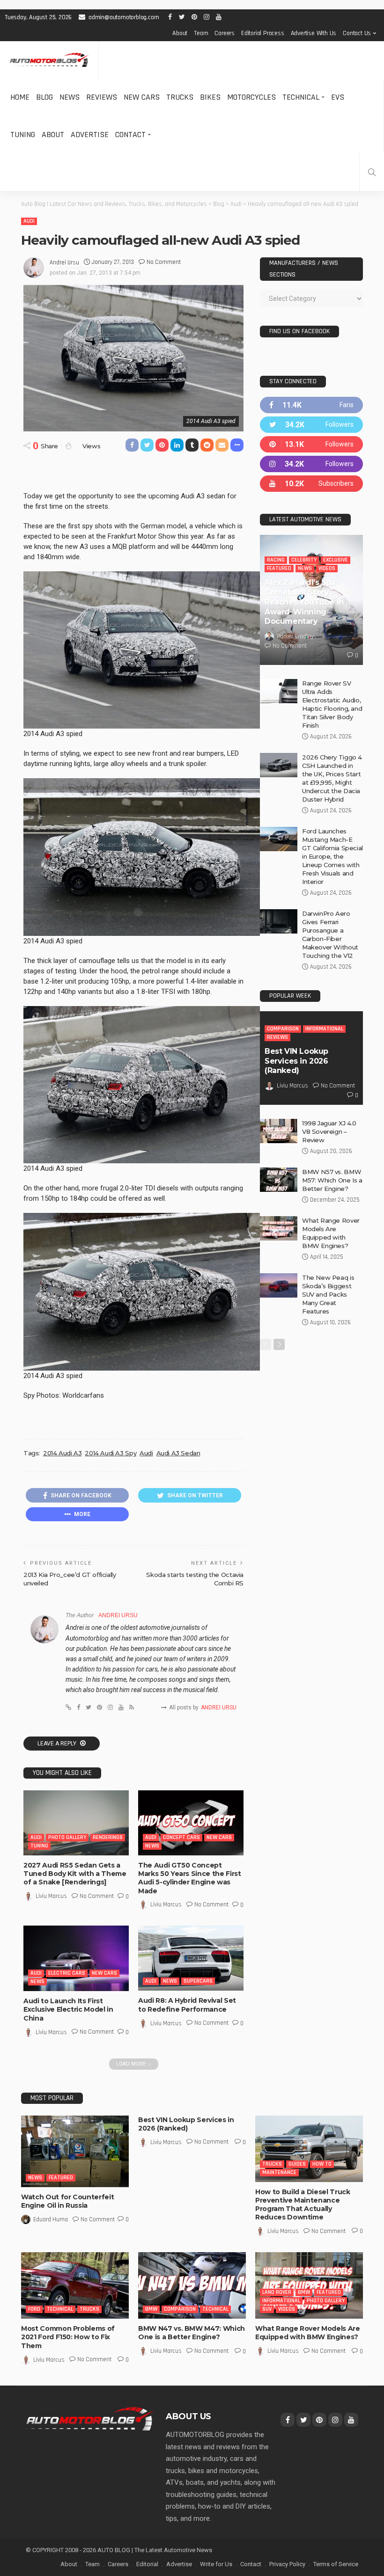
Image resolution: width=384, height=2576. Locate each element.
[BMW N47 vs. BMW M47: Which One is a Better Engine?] (192, 2285)
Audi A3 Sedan (178, 1453)
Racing (276, 560)
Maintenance (279, 2172)
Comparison (283, 1029)
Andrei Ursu (64, 263)
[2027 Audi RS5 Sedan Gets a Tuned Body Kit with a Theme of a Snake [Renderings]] (76, 1823)
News (70, 97)
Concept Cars (181, 1837)
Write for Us (216, 2564)
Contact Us (357, 33)
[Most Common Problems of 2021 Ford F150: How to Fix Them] (75, 2285)
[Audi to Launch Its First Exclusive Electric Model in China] (76, 1958)
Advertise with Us (314, 33)
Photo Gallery (67, 1837)
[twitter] (311, 425)
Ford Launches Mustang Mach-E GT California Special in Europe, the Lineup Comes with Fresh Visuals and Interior (332, 856)
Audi (29, 221)
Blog (44, 97)
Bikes (210, 97)
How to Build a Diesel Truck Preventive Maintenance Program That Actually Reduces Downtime (303, 2205)
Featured (279, 568)
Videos (327, 568)
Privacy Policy (287, 2564)
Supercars (198, 1981)
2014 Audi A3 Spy (111, 1453)
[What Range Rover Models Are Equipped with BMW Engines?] (279, 1228)
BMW (151, 2309)
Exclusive (336, 560)
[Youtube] (311, 484)
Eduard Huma (51, 2219)
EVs (338, 97)
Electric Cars (67, 1973)
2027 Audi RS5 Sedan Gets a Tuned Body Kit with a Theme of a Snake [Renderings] (75, 1874)
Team (201, 33)
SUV (267, 2309)
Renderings (108, 1837)
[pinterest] (311, 444)
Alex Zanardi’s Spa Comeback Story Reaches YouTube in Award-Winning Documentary (304, 602)
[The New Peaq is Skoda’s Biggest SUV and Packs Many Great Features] (279, 1285)
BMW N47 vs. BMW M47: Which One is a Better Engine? (192, 2333)
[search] (372, 172)
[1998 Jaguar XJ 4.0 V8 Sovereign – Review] (279, 1131)
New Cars (142, 97)
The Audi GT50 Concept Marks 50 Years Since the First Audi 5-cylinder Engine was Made (190, 1878)
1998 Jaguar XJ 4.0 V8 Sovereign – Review (329, 1131)
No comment (164, 262)
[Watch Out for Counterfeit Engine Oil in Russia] (75, 2151)
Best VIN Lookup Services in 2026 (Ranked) (296, 1061)
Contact (130, 135)
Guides (297, 2164)
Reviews (102, 97)
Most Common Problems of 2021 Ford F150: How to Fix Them (68, 2337)
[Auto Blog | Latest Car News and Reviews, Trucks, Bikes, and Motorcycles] (90, 2418)
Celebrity (304, 560)
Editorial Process (263, 33)
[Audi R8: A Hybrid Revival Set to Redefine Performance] (191, 1958)
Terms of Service (336, 2564)
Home (20, 97)
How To (322, 2164)
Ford (34, 2309)
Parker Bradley (295, 636)
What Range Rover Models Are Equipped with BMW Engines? (308, 2333)
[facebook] (311, 405)
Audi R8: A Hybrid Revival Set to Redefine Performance (187, 2005)
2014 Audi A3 (62, 1453)
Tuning (23, 135)
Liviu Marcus (51, 1896)
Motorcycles (251, 97)
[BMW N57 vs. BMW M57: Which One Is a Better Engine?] (279, 1180)
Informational (324, 1029)
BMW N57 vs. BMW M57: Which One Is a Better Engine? (332, 1180)
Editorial (147, 2564)
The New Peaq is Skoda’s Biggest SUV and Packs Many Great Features (328, 1294)
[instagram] (311, 464)
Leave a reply (58, 1744)
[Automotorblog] (49, 60)
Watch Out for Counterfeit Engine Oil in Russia (67, 2201)
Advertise (90, 135)
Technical (301, 97)
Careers (225, 33)
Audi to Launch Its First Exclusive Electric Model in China (68, 2009)
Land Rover (277, 2292)
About (180, 33)
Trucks (180, 97)
